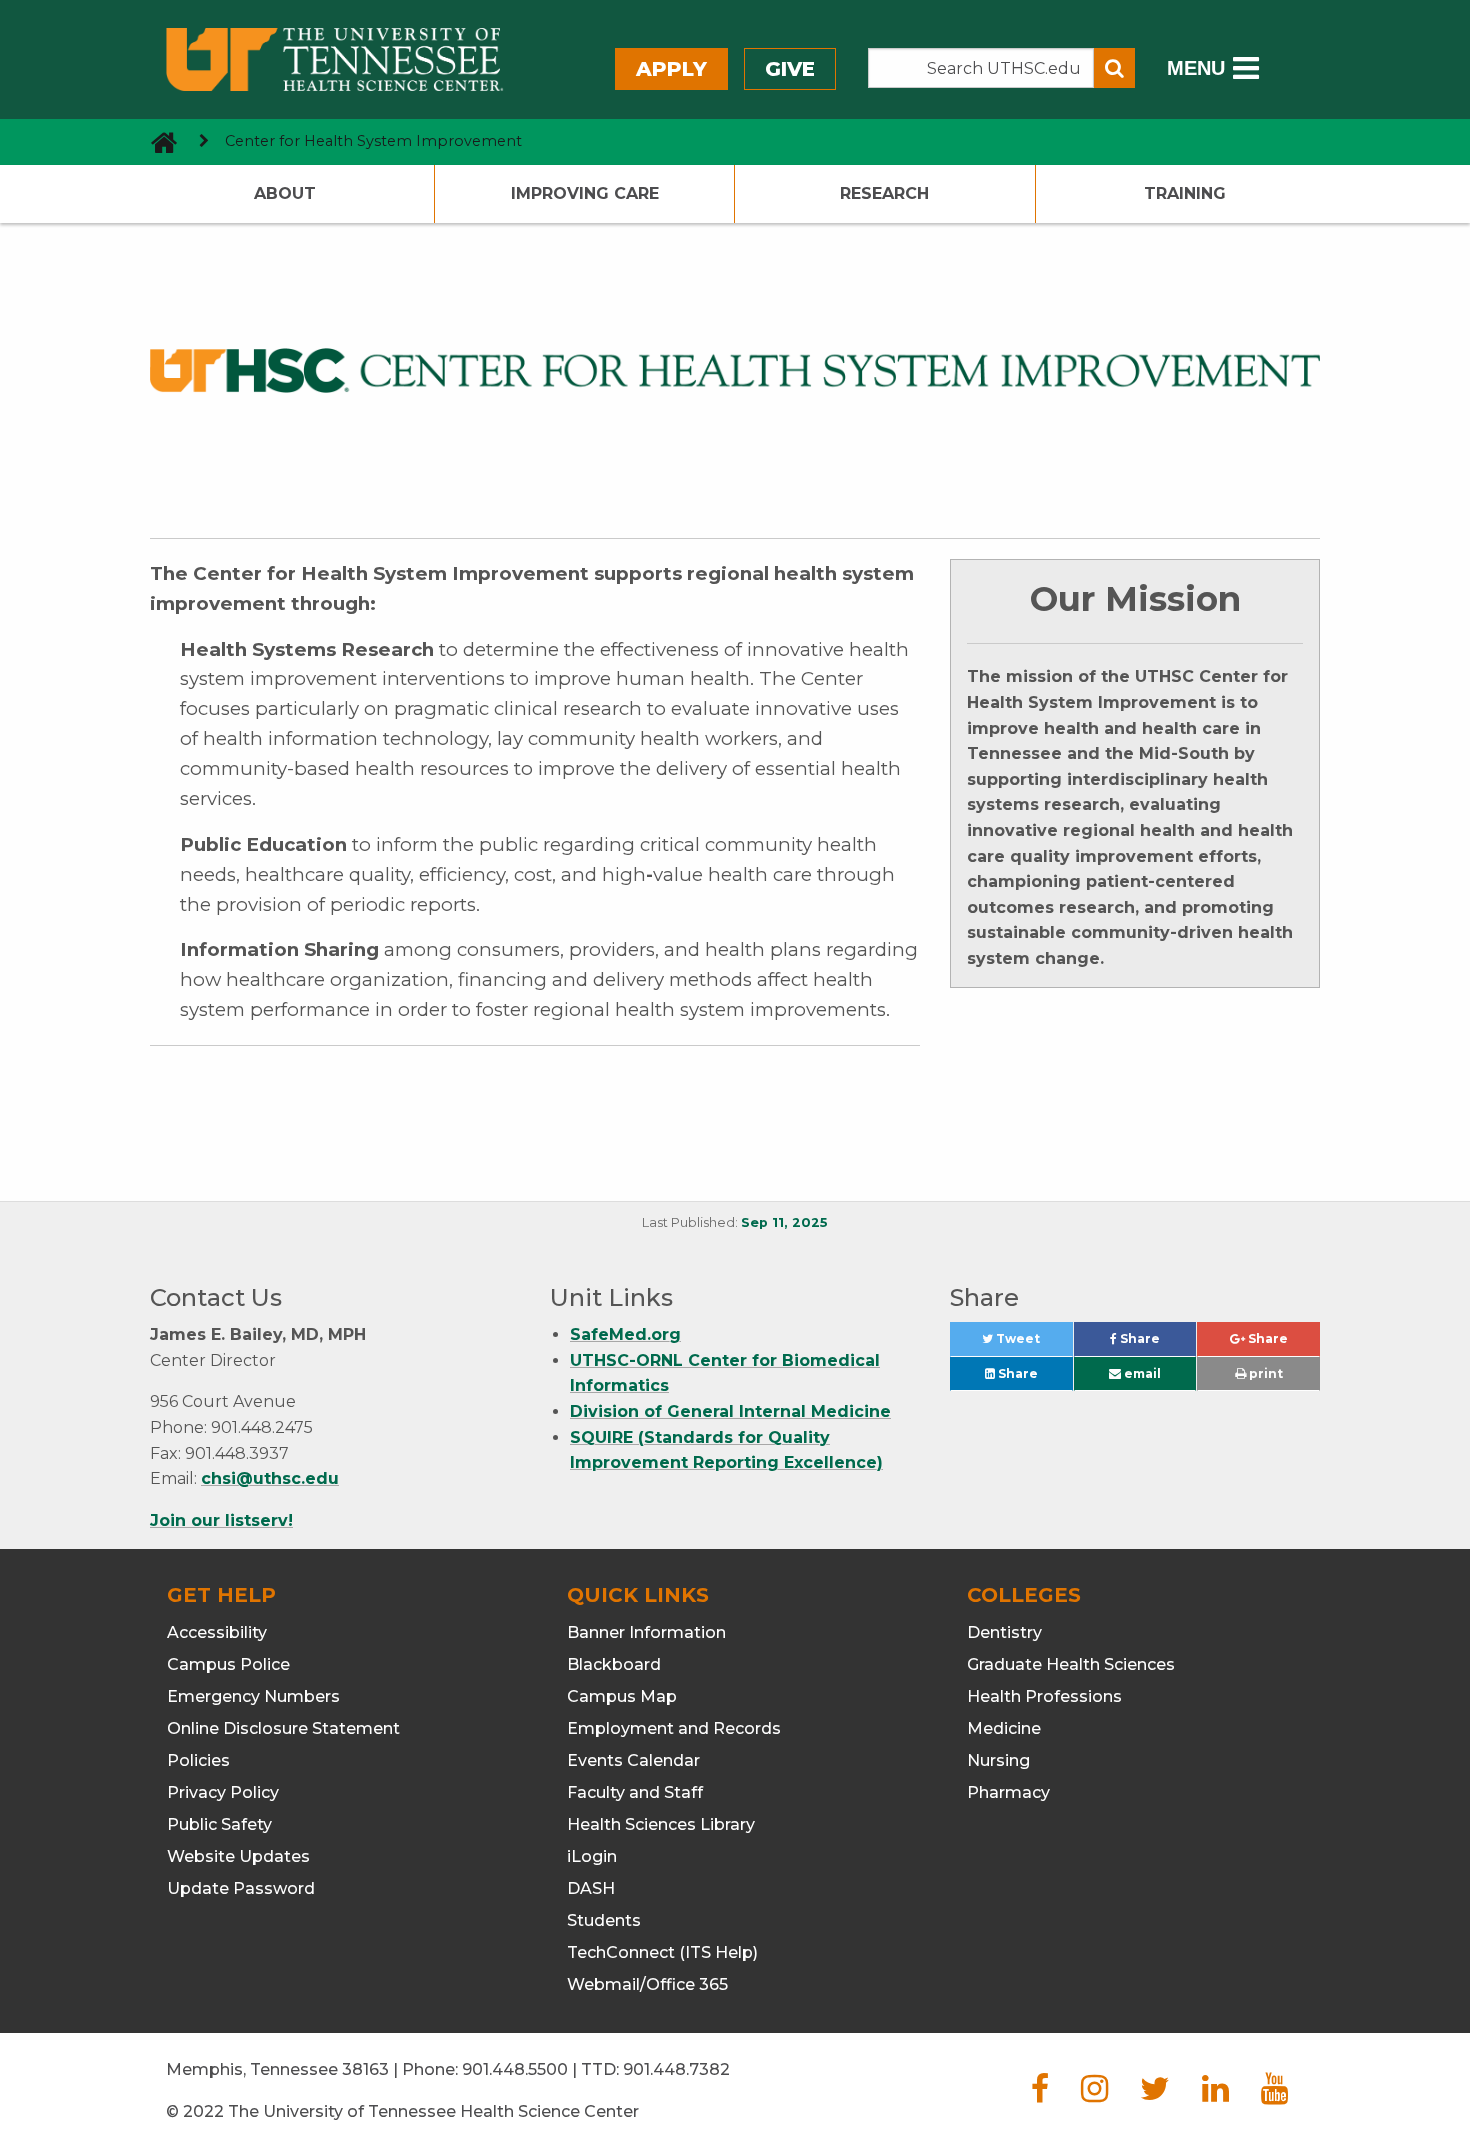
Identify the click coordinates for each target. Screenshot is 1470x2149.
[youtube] (1274, 2094)
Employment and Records (674, 1728)
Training (1185, 193)
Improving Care (585, 193)
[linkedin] (1215, 2094)
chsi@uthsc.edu (270, 1478)
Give (790, 69)
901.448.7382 (676, 2069)
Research (884, 193)
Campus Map (622, 1696)
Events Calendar (633, 1760)
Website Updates (238, 1856)
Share (1156, 1343)
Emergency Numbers (253, 1696)
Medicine (1004, 1728)
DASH (591, 1888)
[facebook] (1040, 2094)
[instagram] (1094, 2094)
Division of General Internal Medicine (730, 1411)
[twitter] (1155, 2094)
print (1264, 1373)
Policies (198, 1760)
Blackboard (614, 1664)
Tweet (1032, 1343)
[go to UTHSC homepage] (156, 141)
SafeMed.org (625, 1334)
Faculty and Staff (635, 1792)
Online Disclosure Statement (283, 1728)
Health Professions (1044, 1696)
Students (604, 1920)
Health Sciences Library (661, 1824)
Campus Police (228, 1664)
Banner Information (646, 1632)
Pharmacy (1008, 1792)
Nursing (998, 1760)
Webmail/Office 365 (647, 1984)
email (1141, 1373)
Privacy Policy (223, 1792)
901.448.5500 (515, 2069)
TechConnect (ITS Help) (662, 1952)
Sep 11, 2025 (784, 1222)
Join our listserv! (221, 1520)
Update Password (241, 1888)
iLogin (592, 1856)
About (285, 193)
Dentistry (1004, 1632)
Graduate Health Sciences (1071, 1664)
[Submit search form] (1114, 68)
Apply (671, 69)
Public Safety (219, 1824)
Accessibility (217, 1632)
